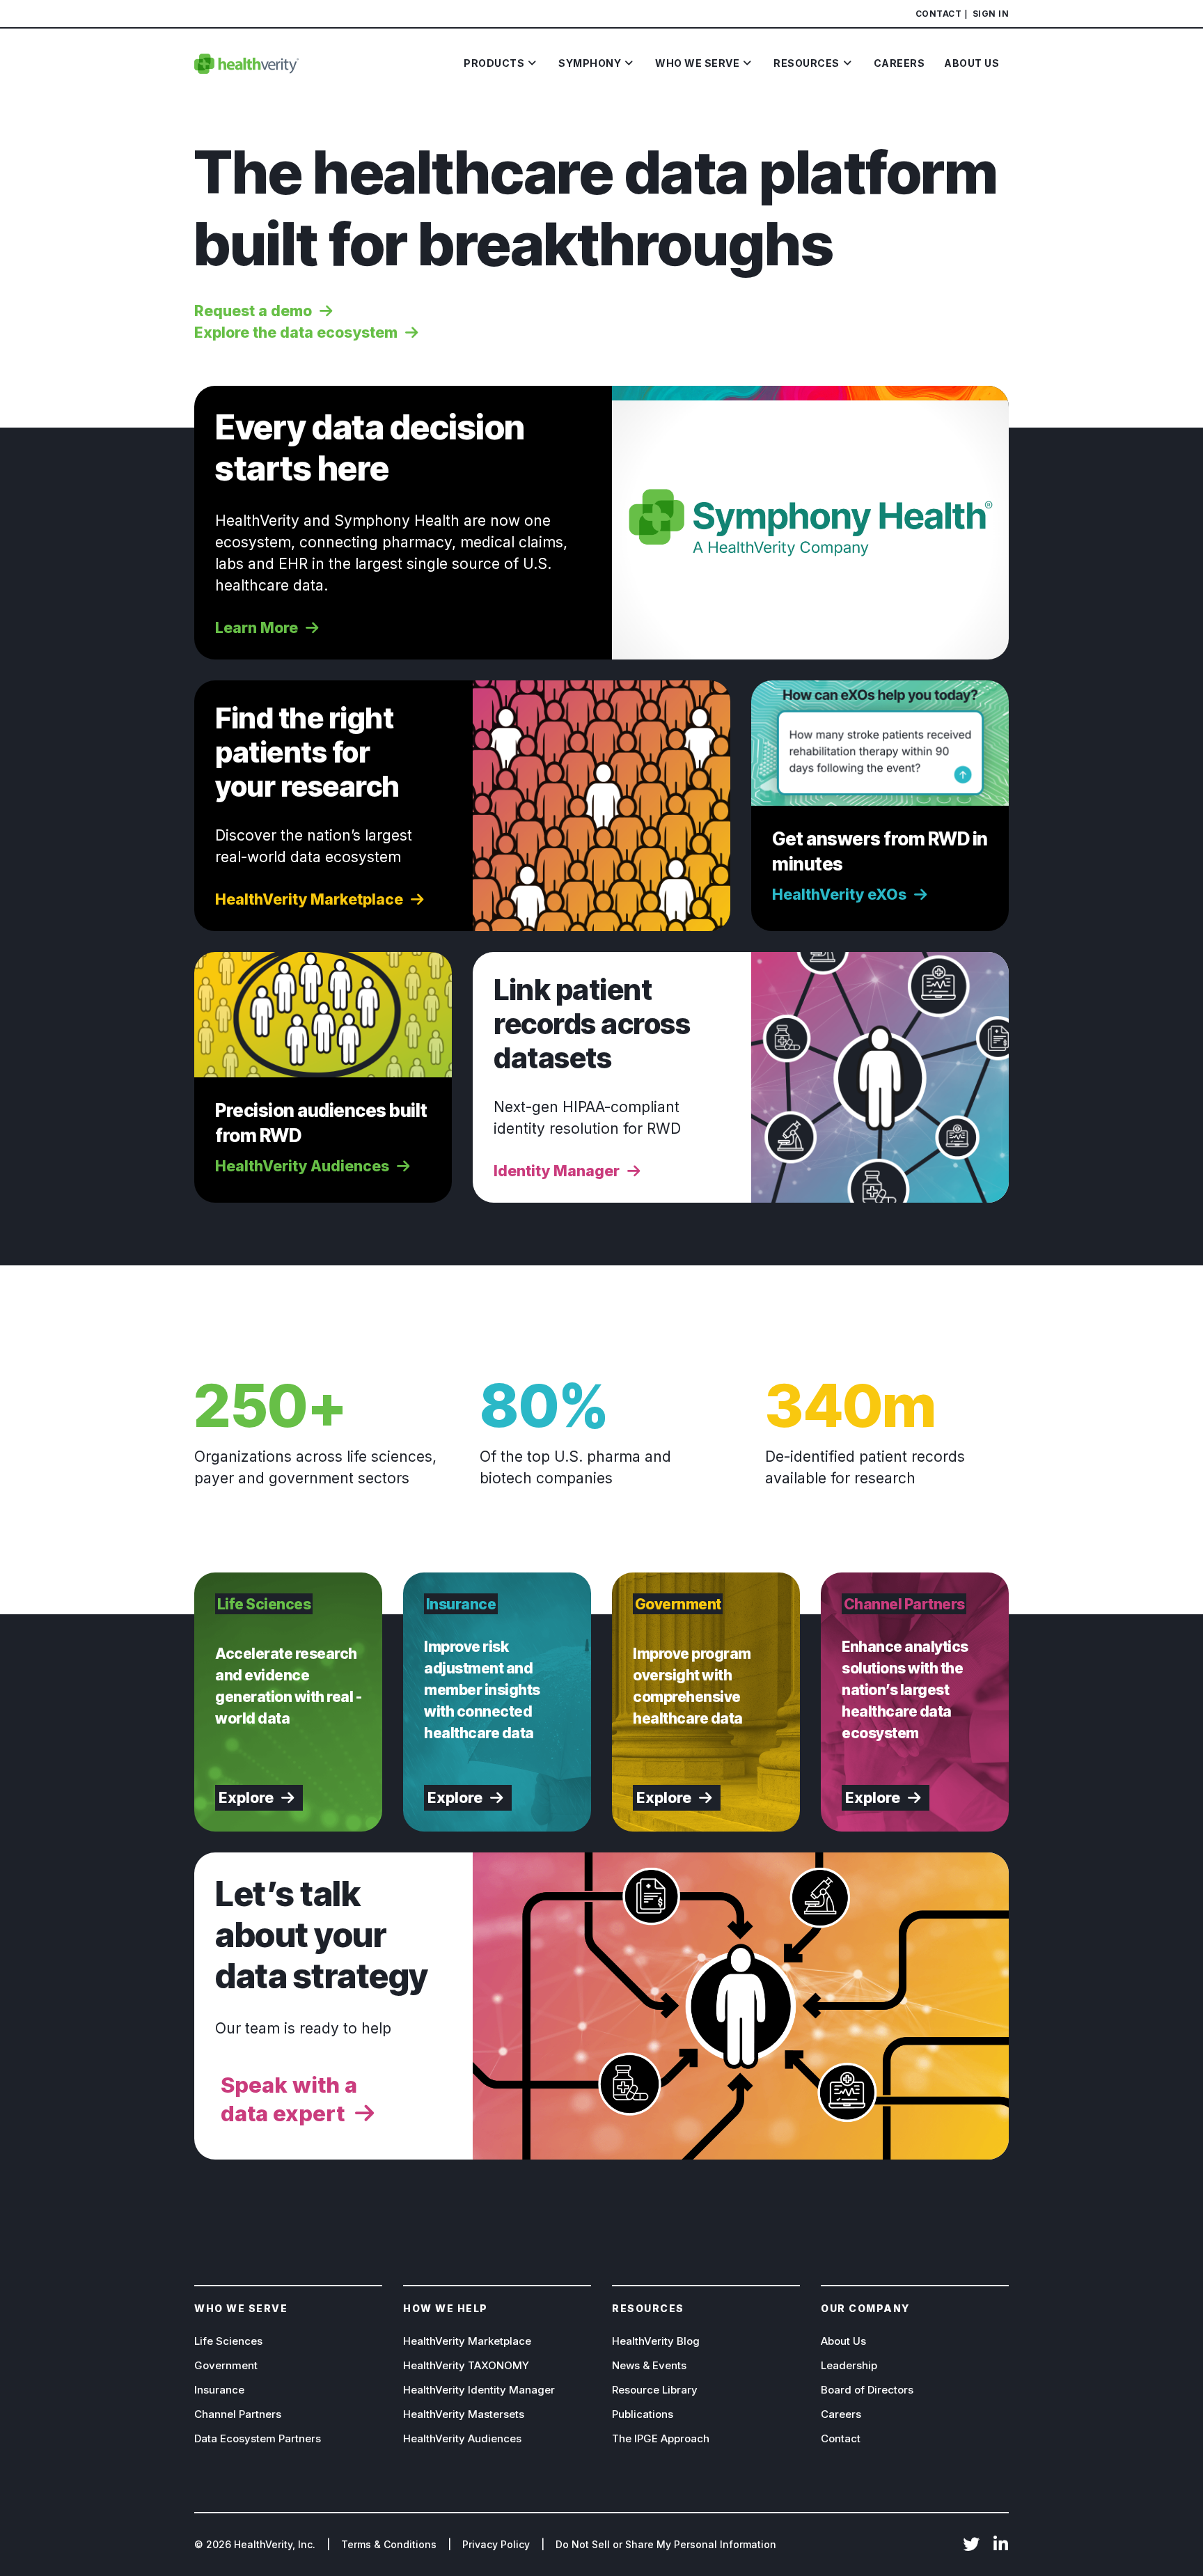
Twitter (971, 2545)
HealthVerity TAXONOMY (466, 2365)
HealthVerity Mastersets (464, 2414)
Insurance (219, 2390)
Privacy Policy (496, 2544)
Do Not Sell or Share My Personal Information (666, 2544)
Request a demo (253, 311)
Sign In (991, 14)
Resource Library (655, 2390)
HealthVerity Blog (656, 2341)
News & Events (649, 2365)
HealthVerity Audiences (462, 2438)
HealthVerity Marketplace (467, 2341)
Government (226, 2365)
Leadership (849, 2365)
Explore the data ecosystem (296, 333)
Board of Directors (867, 2390)
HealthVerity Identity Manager (479, 2390)
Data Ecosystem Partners (258, 2438)
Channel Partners (238, 2414)
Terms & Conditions (389, 2544)
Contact (939, 14)
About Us (843, 2341)
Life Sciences (228, 2341)
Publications (643, 2414)
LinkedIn (1000, 2545)
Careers (841, 2414)
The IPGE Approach (661, 2438)
